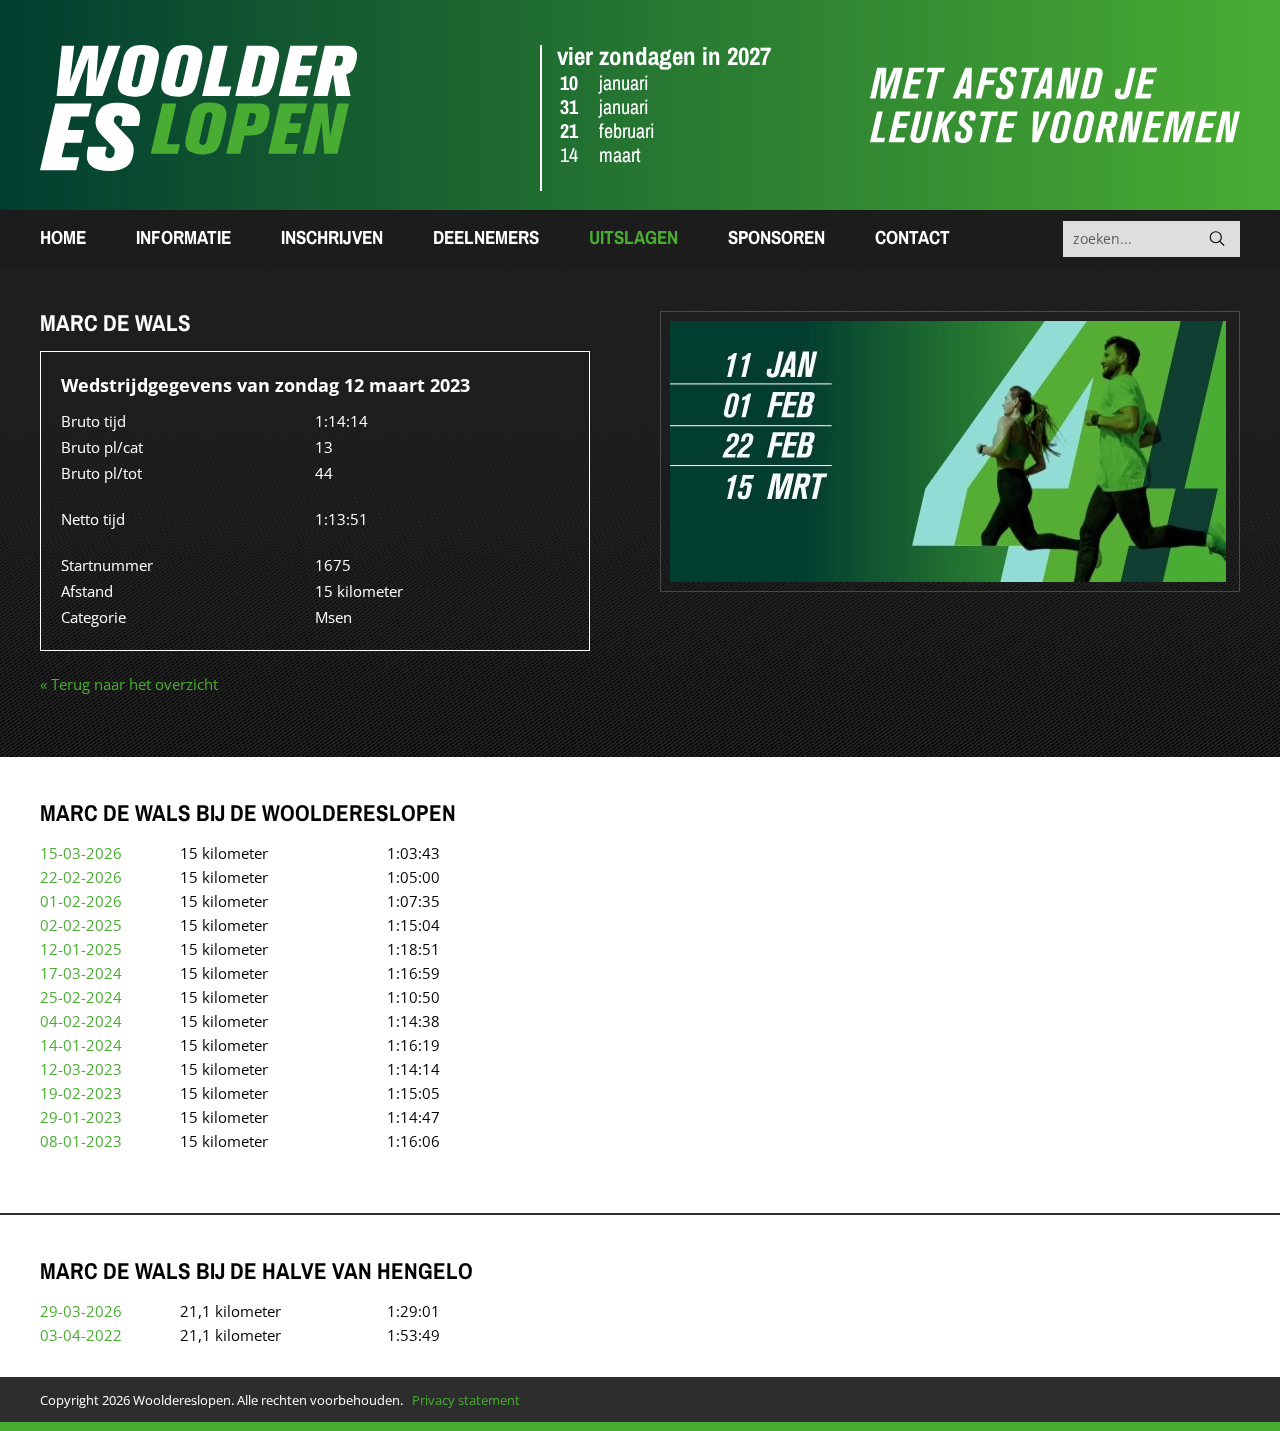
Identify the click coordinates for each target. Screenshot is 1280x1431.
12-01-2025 (81, 949)
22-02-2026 (81, 877)
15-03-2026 (81, 853)
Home (63, 237)
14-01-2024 (81, 1045)
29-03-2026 (81, 1311)
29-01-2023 (81, 1117)
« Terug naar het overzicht (129, 684)
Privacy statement (466, 1400)
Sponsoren (776, 237)
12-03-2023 (81, 1069)
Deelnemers (486, 237)
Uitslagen (633, 237)
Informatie (183, 237)
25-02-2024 (81, 997)
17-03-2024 (81, 973)
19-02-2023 (81, 1093)
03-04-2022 (81, 1335)
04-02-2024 (81, 1021)
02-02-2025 (81, 925)
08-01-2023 (81, 1141)
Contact (912, 237)
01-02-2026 (81, 901)
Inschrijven (332, 237)
